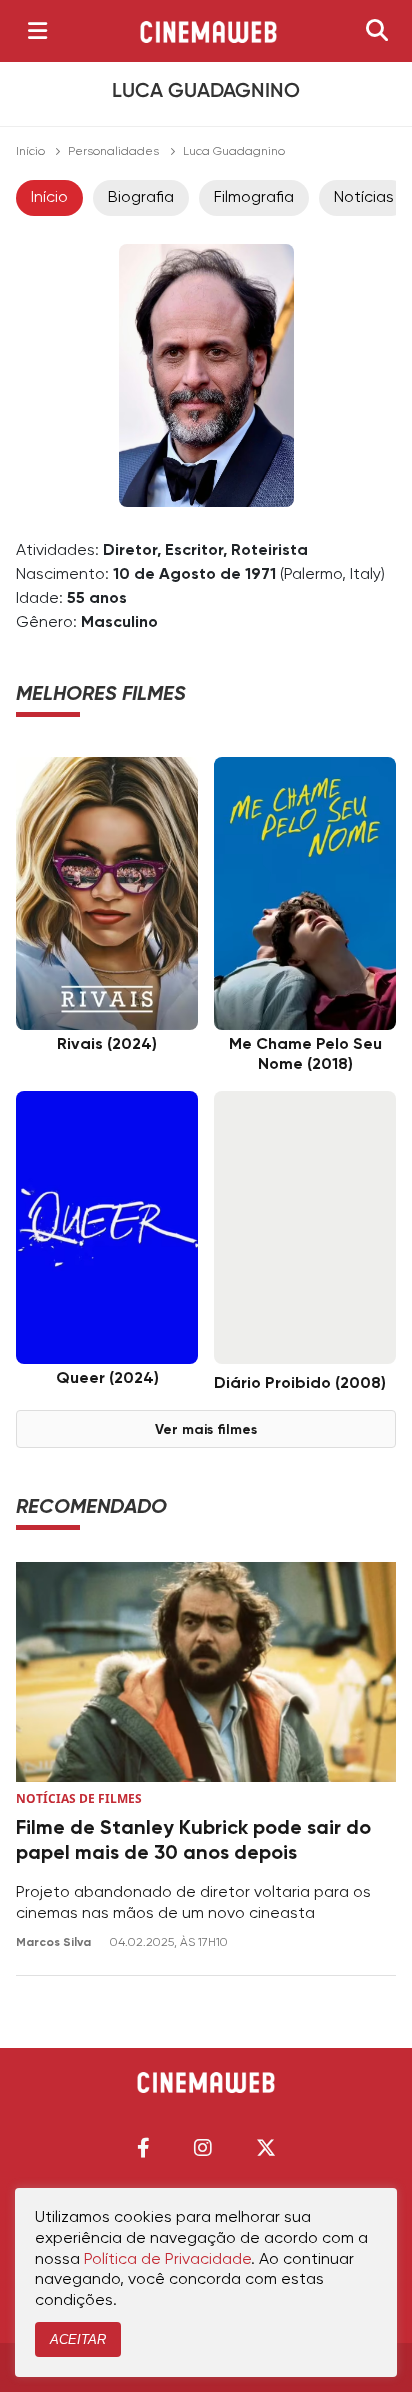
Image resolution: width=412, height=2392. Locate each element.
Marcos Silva (55, 1943)
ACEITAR (78, 2339)
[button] (143, 2147)
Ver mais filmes (206, 1430)
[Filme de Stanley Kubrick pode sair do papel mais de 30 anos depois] (206, 1672)
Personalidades (113, 152)
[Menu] (37, 31)
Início (30, 152)
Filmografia (254, 198)
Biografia (141, 198)
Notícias (364, 198)
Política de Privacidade (167, 2260)
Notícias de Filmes (79, 1798)
